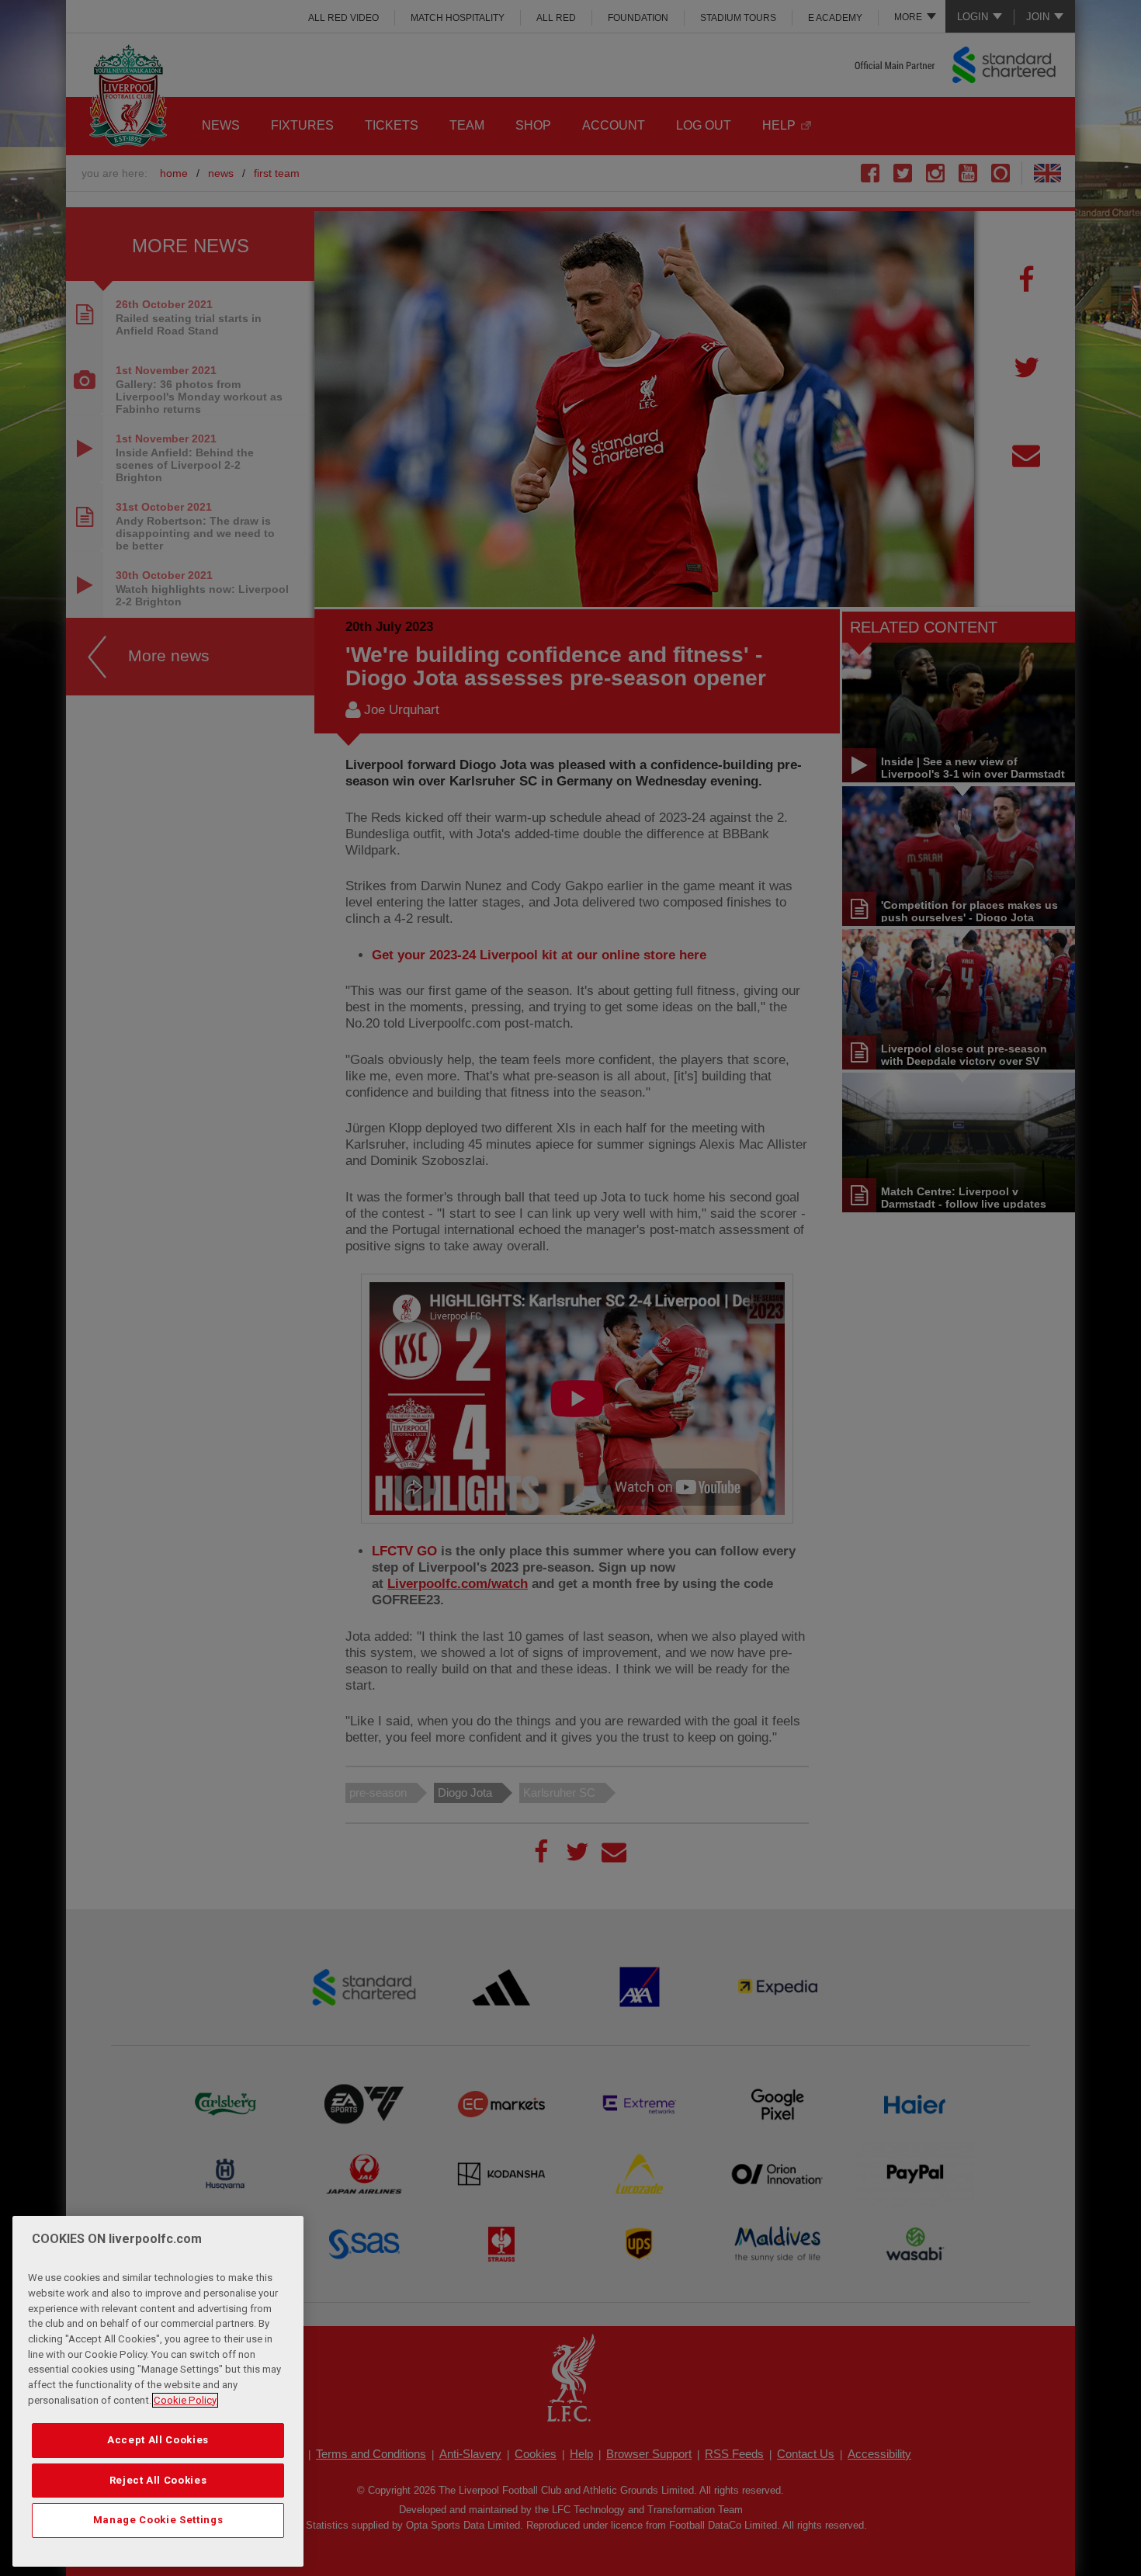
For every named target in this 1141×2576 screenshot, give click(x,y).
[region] (158, 2391)
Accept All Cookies (158, 2440)
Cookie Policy (185, 2400)
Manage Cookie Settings (158, 2520)
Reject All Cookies (158, 2480)
